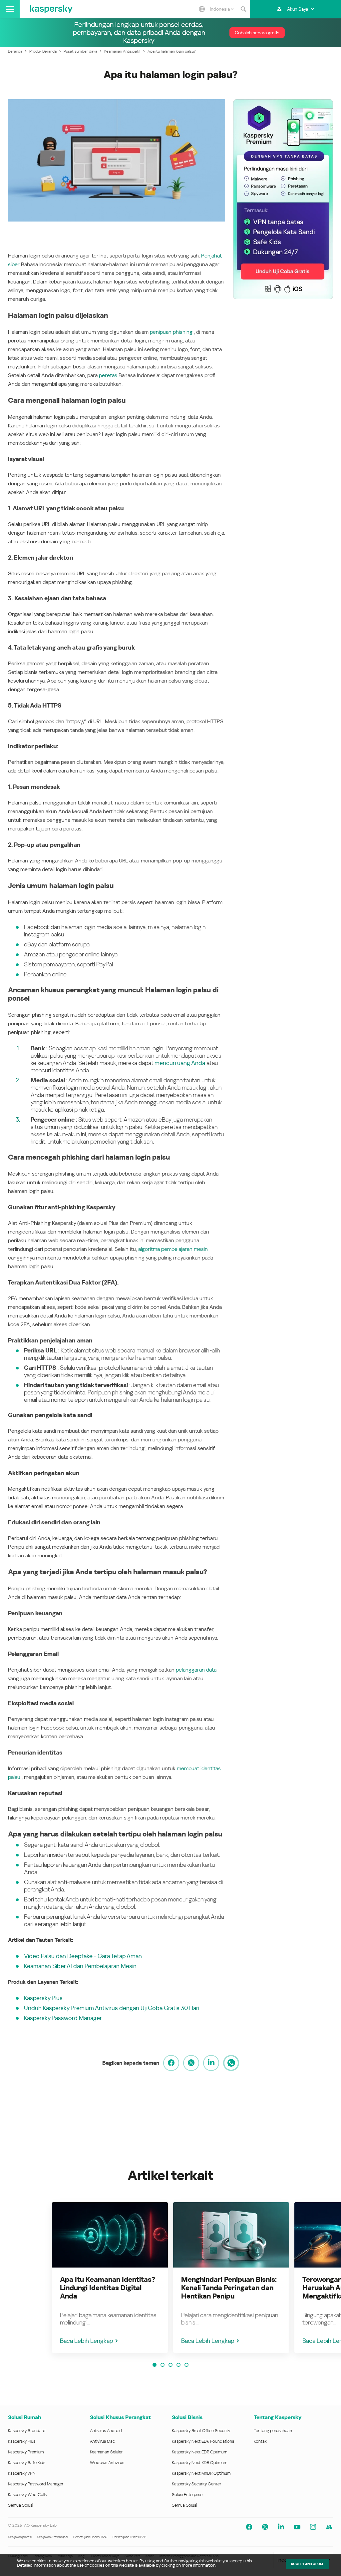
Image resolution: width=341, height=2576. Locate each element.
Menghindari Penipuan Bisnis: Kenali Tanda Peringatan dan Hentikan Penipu (229, 2288)
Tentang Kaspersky (278, 2417)
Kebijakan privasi (20, 2537)
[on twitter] (191, 2063)
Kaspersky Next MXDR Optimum (201, 2473)
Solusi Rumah (24, 2417)
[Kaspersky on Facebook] (249, 2527)
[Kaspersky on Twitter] (265, 2527)
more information (199, 2565)
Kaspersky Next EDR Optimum (199, 2452)
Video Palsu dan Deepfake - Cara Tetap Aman (83, 1956)
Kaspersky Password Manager (63, 2018)
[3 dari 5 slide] (170, 2365)
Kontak (260, 2441)
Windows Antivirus (107, 2463)
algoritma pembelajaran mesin (173, 1249)
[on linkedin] (211, 2063)
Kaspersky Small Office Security (201, 2431)
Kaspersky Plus (43, 1998)
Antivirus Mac (102, 2441)
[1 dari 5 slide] (155, 2365)
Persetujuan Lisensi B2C (90, 2537)
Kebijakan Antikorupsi (52, 2537)
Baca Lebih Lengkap (86, 2341)
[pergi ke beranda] (51, 9)
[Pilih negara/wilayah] (202, 9)
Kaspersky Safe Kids (27, 2463)
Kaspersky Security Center (196, 2484)
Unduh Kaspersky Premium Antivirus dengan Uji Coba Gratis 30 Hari (112, 2008)
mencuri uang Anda (180, 1063)
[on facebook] (171, 2063)
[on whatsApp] (231, 2063)
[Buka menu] (10, 9)
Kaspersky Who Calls (27, 2495)
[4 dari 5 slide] (178, 2365)
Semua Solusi (20, 2505)
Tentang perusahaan (273, 2431)
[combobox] (222, 9)
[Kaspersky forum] (329, 2527)
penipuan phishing (171, 332)
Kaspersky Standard (27, 2431)
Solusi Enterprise (187, 2495)
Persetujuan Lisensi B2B (129, 2537)
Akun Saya (298, 9)
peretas (109, 375)
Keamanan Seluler (106, 2452)
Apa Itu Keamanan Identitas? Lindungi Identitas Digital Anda (108, 2288)
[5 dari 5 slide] (186, 2365)
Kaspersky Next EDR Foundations (203, 2441)
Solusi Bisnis (187, 2417)
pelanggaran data (196, 1670)
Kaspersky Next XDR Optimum (199, 2463)
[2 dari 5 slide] (163, 2365)
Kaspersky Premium (26, 2452)
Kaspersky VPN (22, 2473)
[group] (110, 2278)
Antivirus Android (106, 2431)
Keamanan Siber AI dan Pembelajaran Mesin (80, 1966)
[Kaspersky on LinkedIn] (281, 2527)
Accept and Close (307, 2564)
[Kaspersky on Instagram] (313, 2527)
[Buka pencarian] (243, 9)
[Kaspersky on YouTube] (297, 2527)
